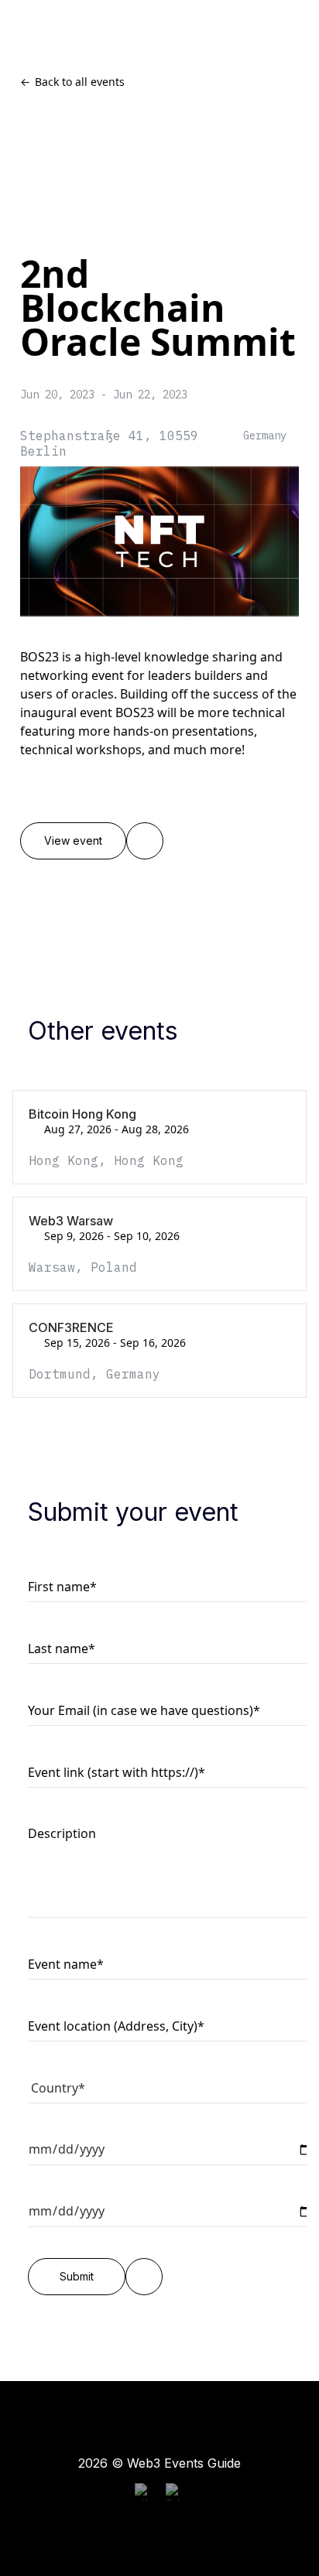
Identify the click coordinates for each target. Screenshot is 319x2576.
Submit (77, 2277)
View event (73, 841)
